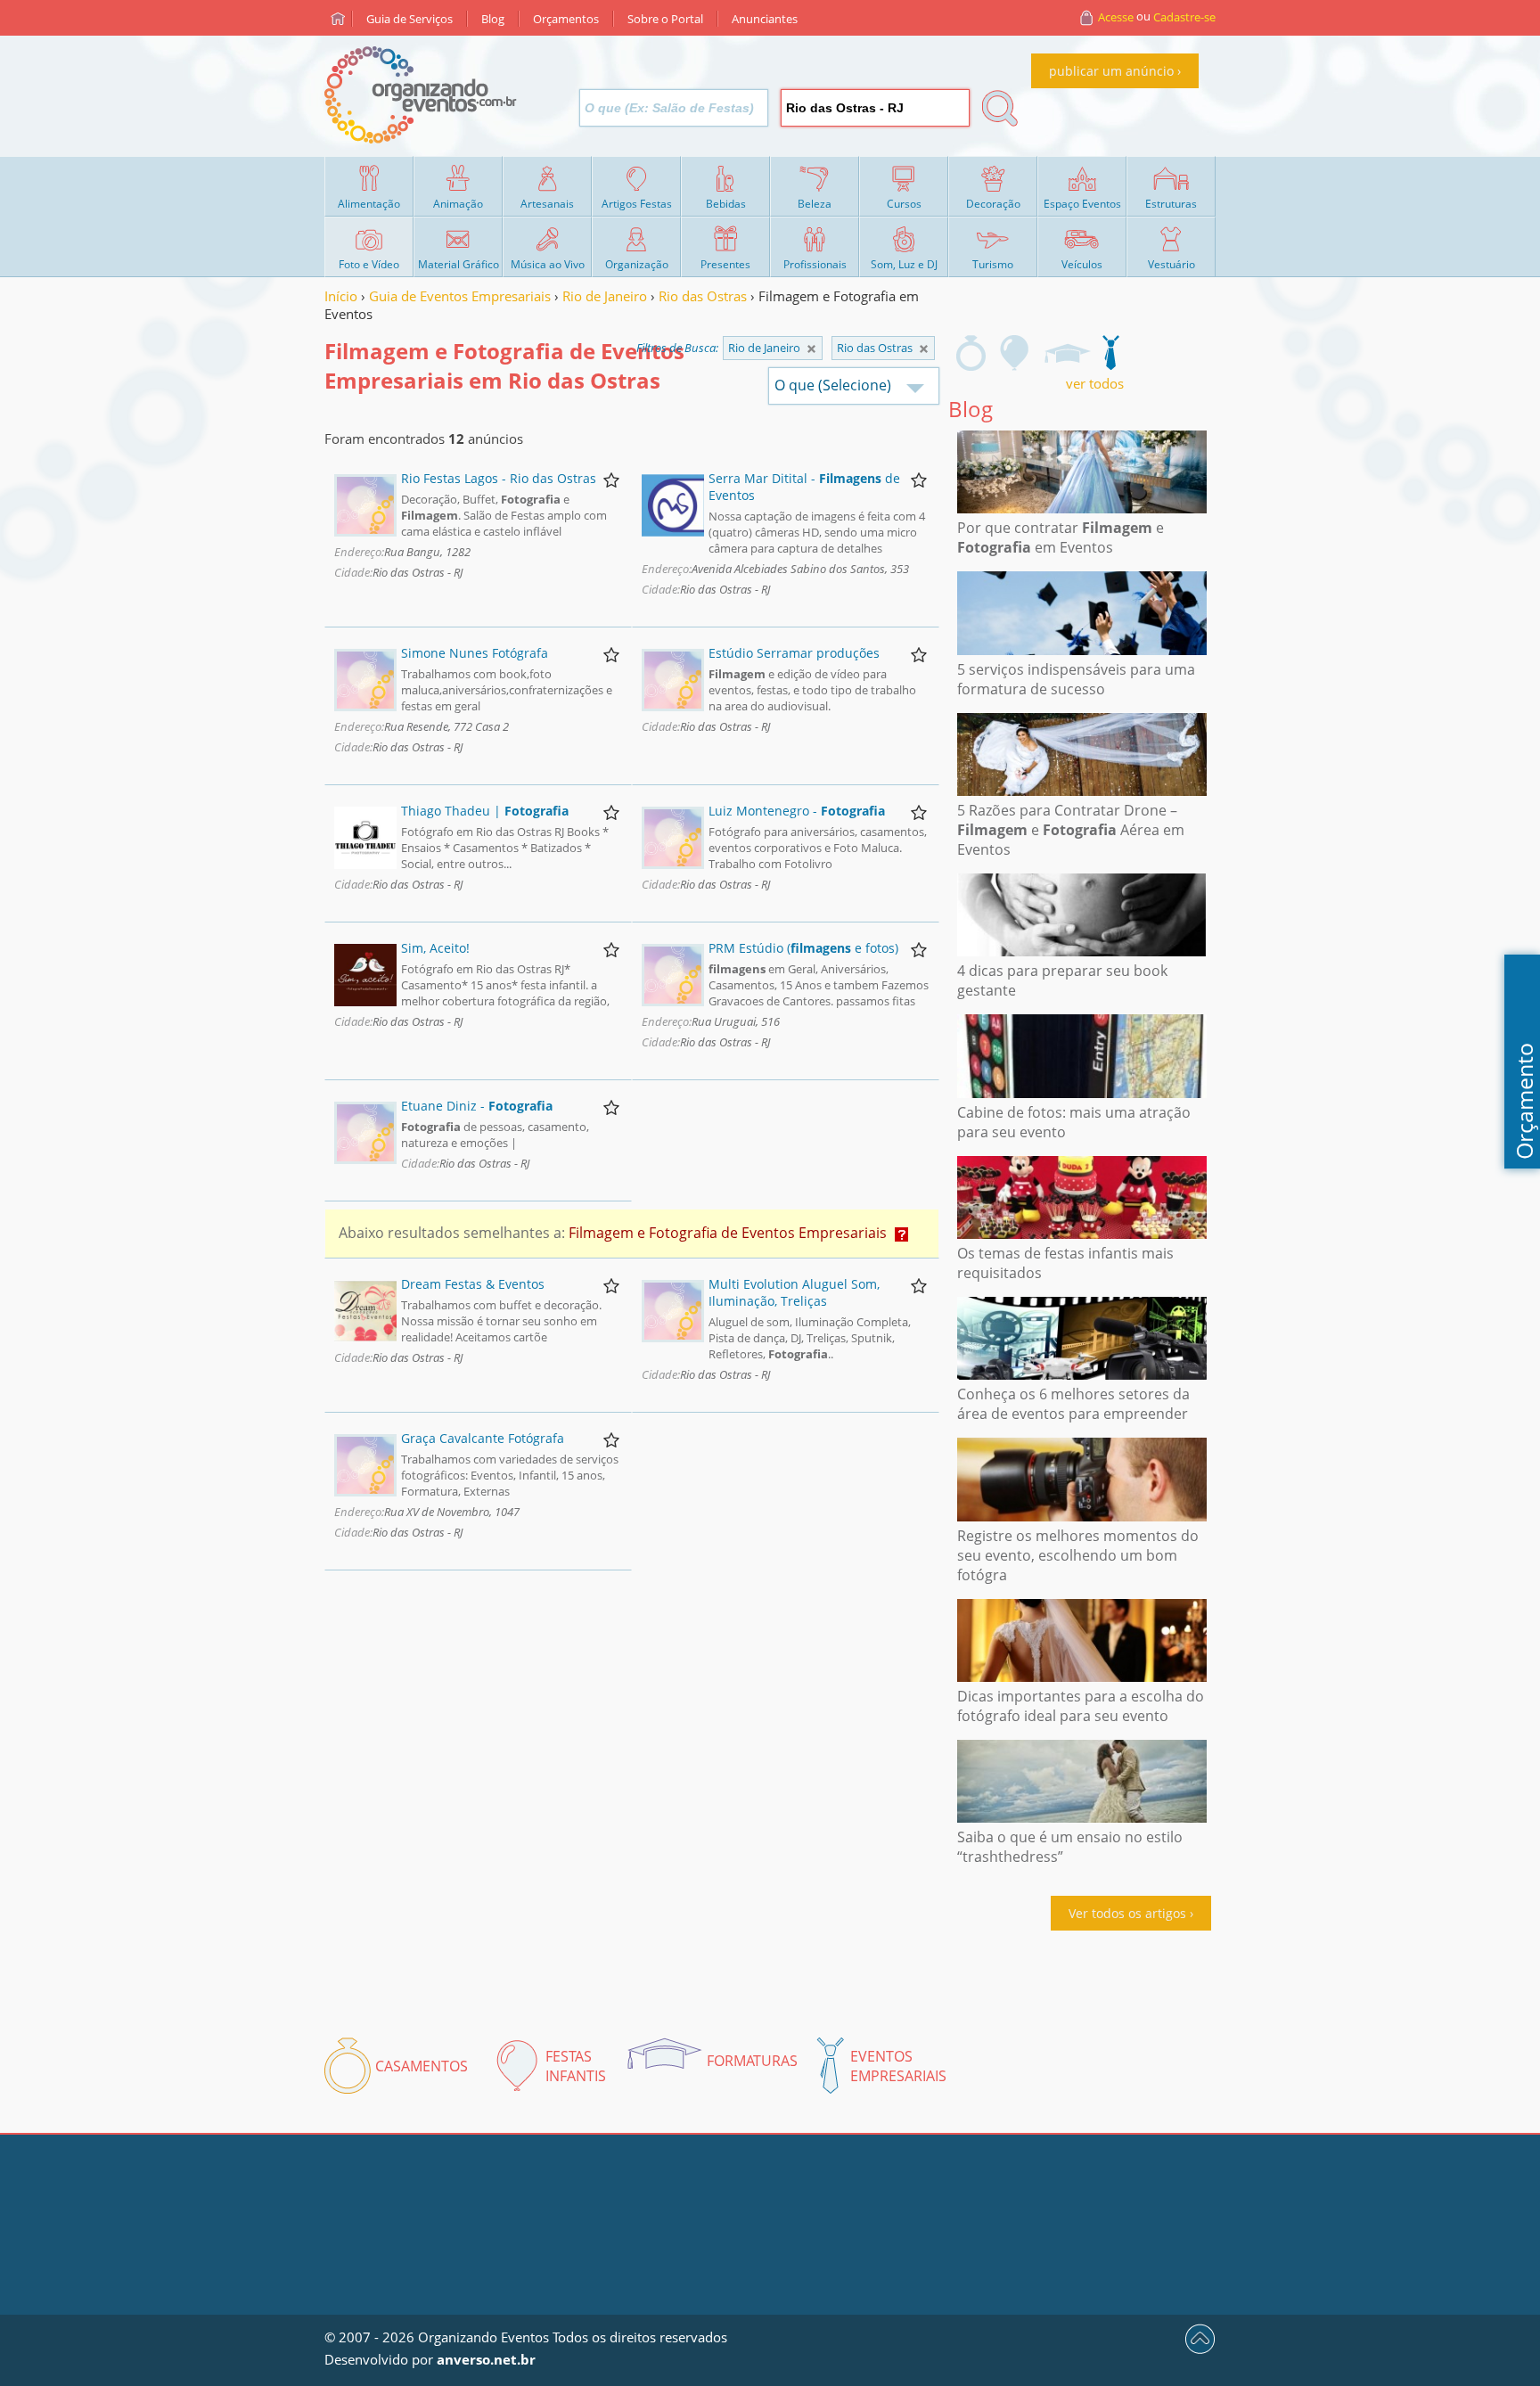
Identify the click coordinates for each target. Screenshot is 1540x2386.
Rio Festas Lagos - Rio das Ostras (499, 478)
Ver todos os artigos (1127, 1913)
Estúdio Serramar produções (794, 653)
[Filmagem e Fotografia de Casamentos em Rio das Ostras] (971, 353)
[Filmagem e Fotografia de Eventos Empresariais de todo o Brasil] (811, 349)
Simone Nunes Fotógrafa (475, 653)
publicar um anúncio (1111, 71)
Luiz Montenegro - (797, 811)
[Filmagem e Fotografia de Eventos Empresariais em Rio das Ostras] (1110, 353)
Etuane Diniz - (477, 1106)
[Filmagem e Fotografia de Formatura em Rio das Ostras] (1067, 353)
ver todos (1095, 383)
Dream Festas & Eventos (473, 1284)
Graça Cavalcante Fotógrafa (483, 1438)
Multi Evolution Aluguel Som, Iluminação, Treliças (794, 1292)
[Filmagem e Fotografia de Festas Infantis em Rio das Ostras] (1015, 353)
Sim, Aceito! (435, 948)
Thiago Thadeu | (485, 811)
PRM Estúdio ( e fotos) (803, 948)
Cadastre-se (1184, 17)
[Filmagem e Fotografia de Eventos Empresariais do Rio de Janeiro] (924, 349)
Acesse (1116, 17)
